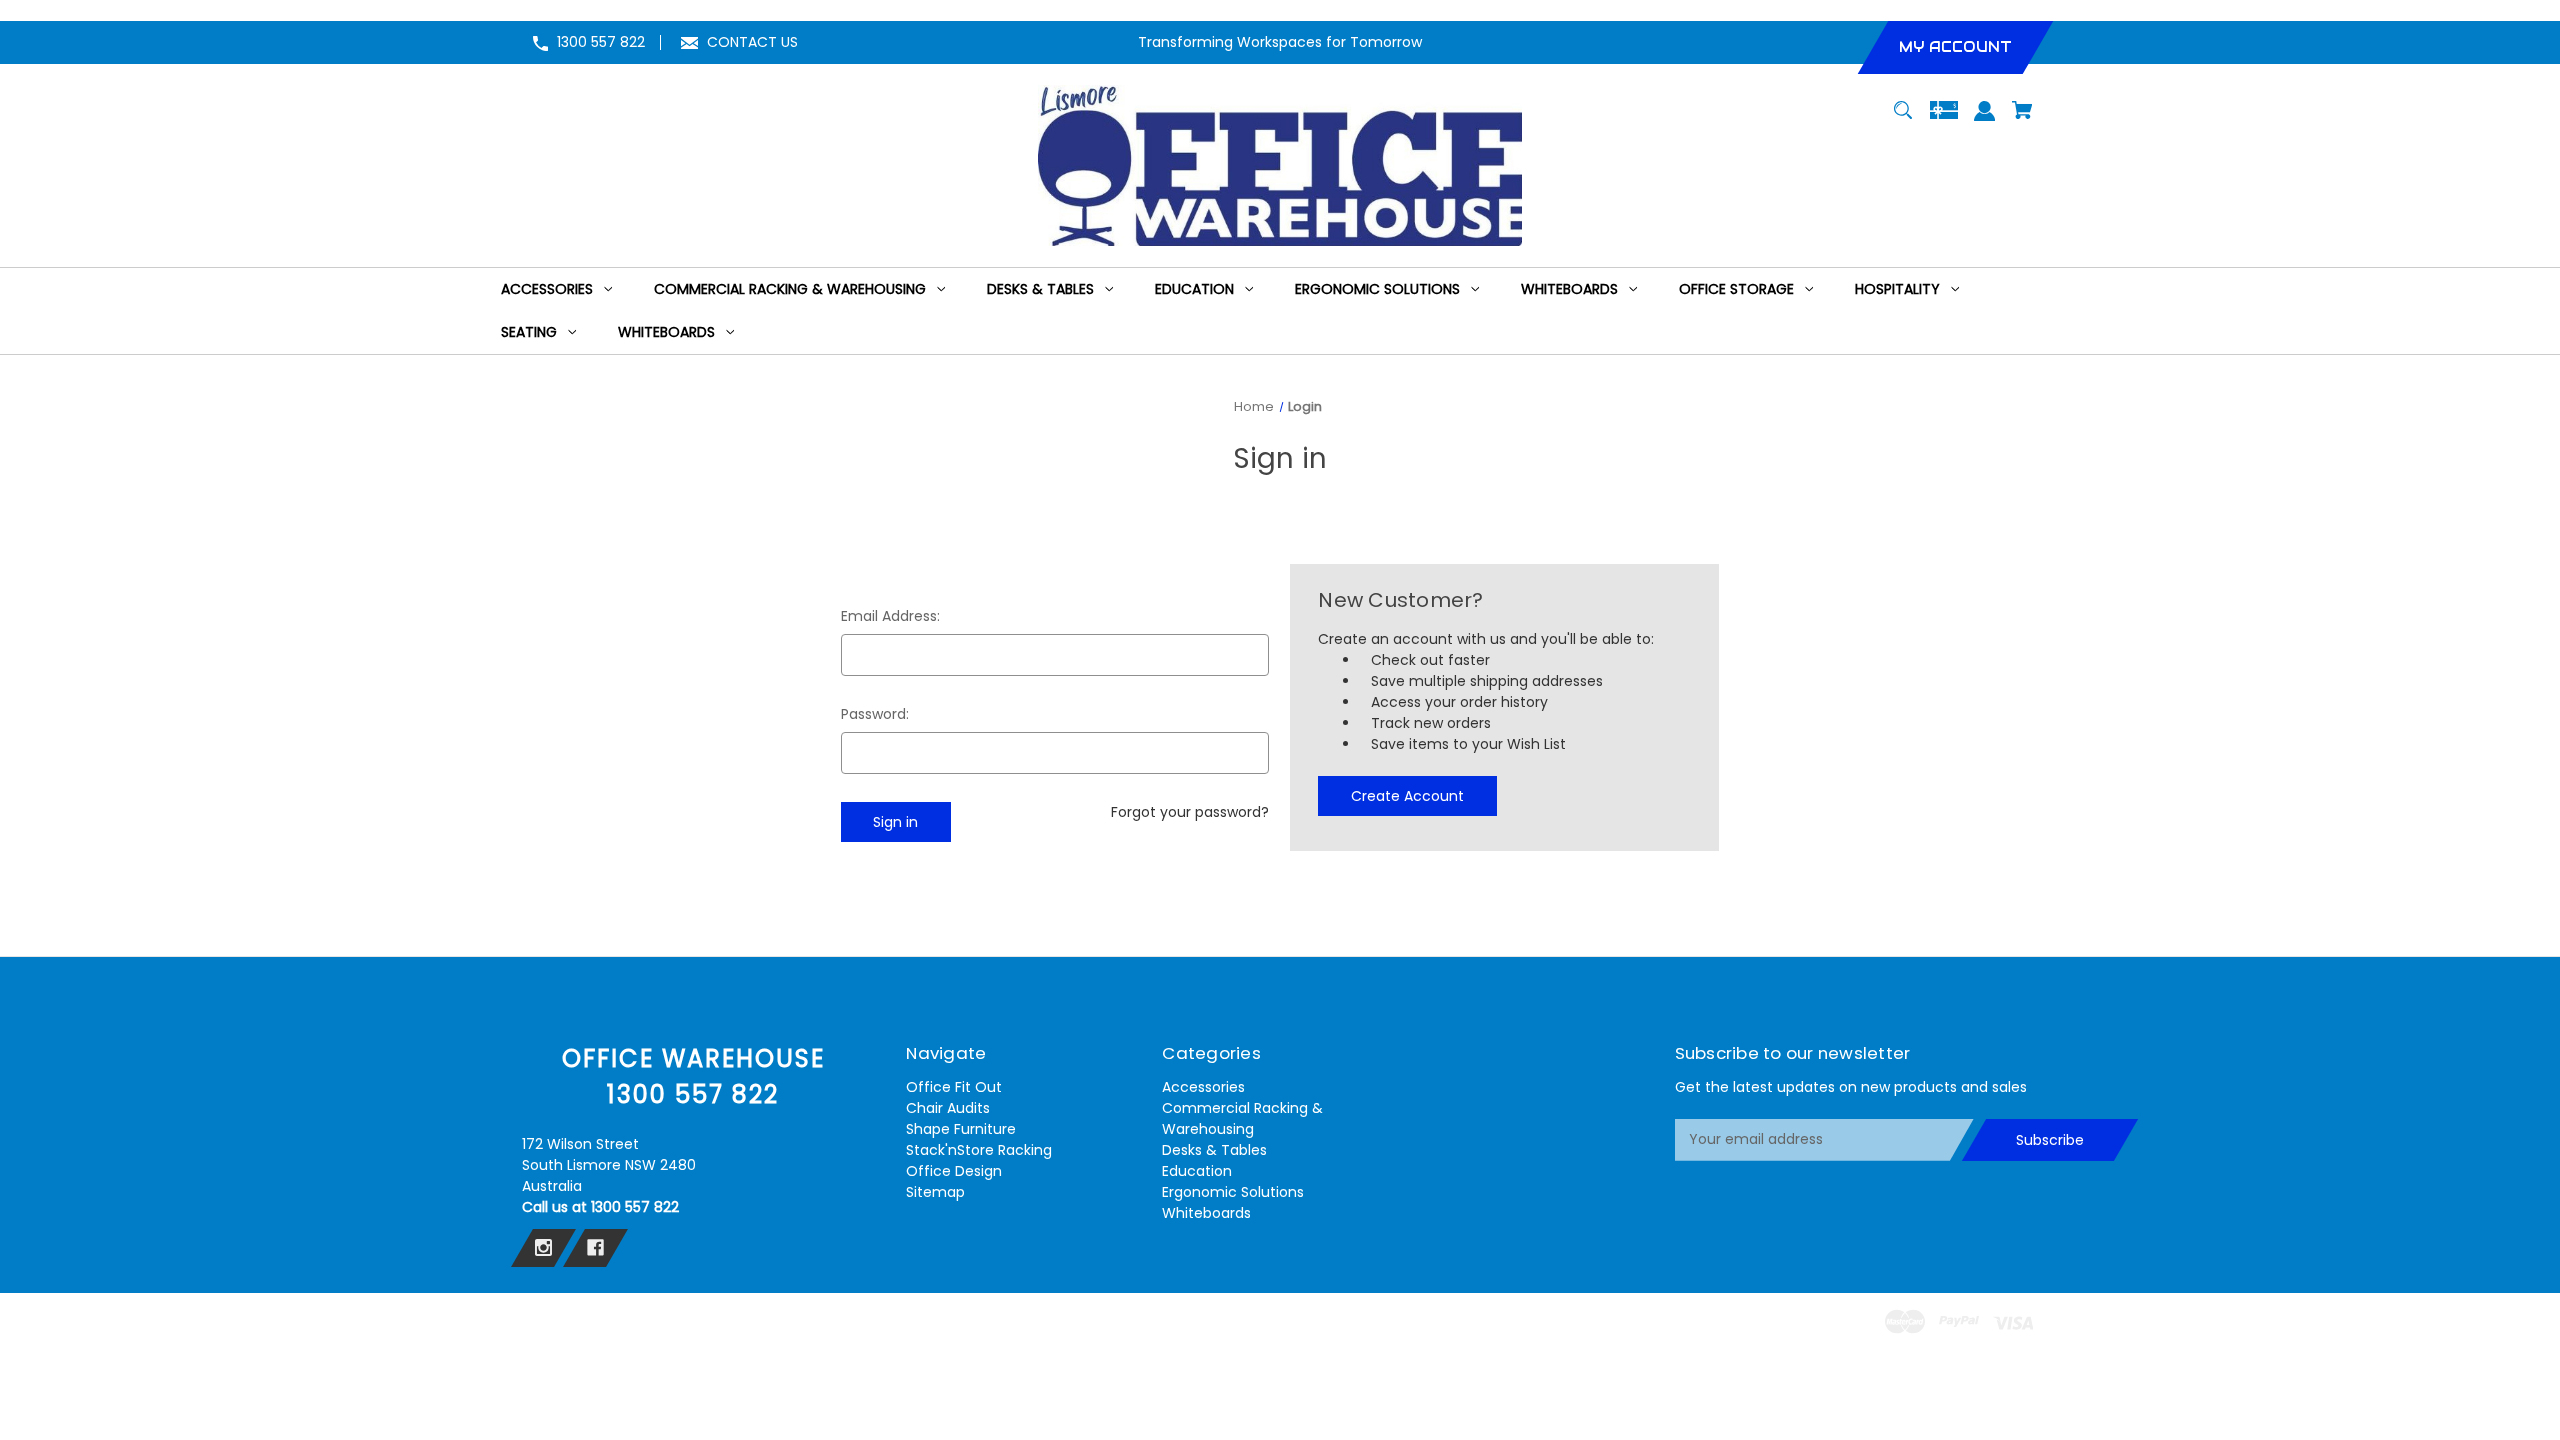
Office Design (954, 1171)
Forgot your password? (1190, 812)
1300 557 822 (601, 42)
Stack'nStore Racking (979, 1150)
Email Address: (890, 616)
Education (1197, 1171)
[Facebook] (595, 1248)
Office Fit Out (954, 1087)
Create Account (1407, 796)
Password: (875, 714)
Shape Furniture (961, 1129)
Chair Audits (948, 1108)
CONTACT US (752, 42)
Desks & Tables (1214, 1150)
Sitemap (935, 1192)
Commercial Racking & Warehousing (1242, 1118)
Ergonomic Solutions (1233, 1192)
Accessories (1203, 1087)
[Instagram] (543, 1248)
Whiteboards (1206, 1213)
